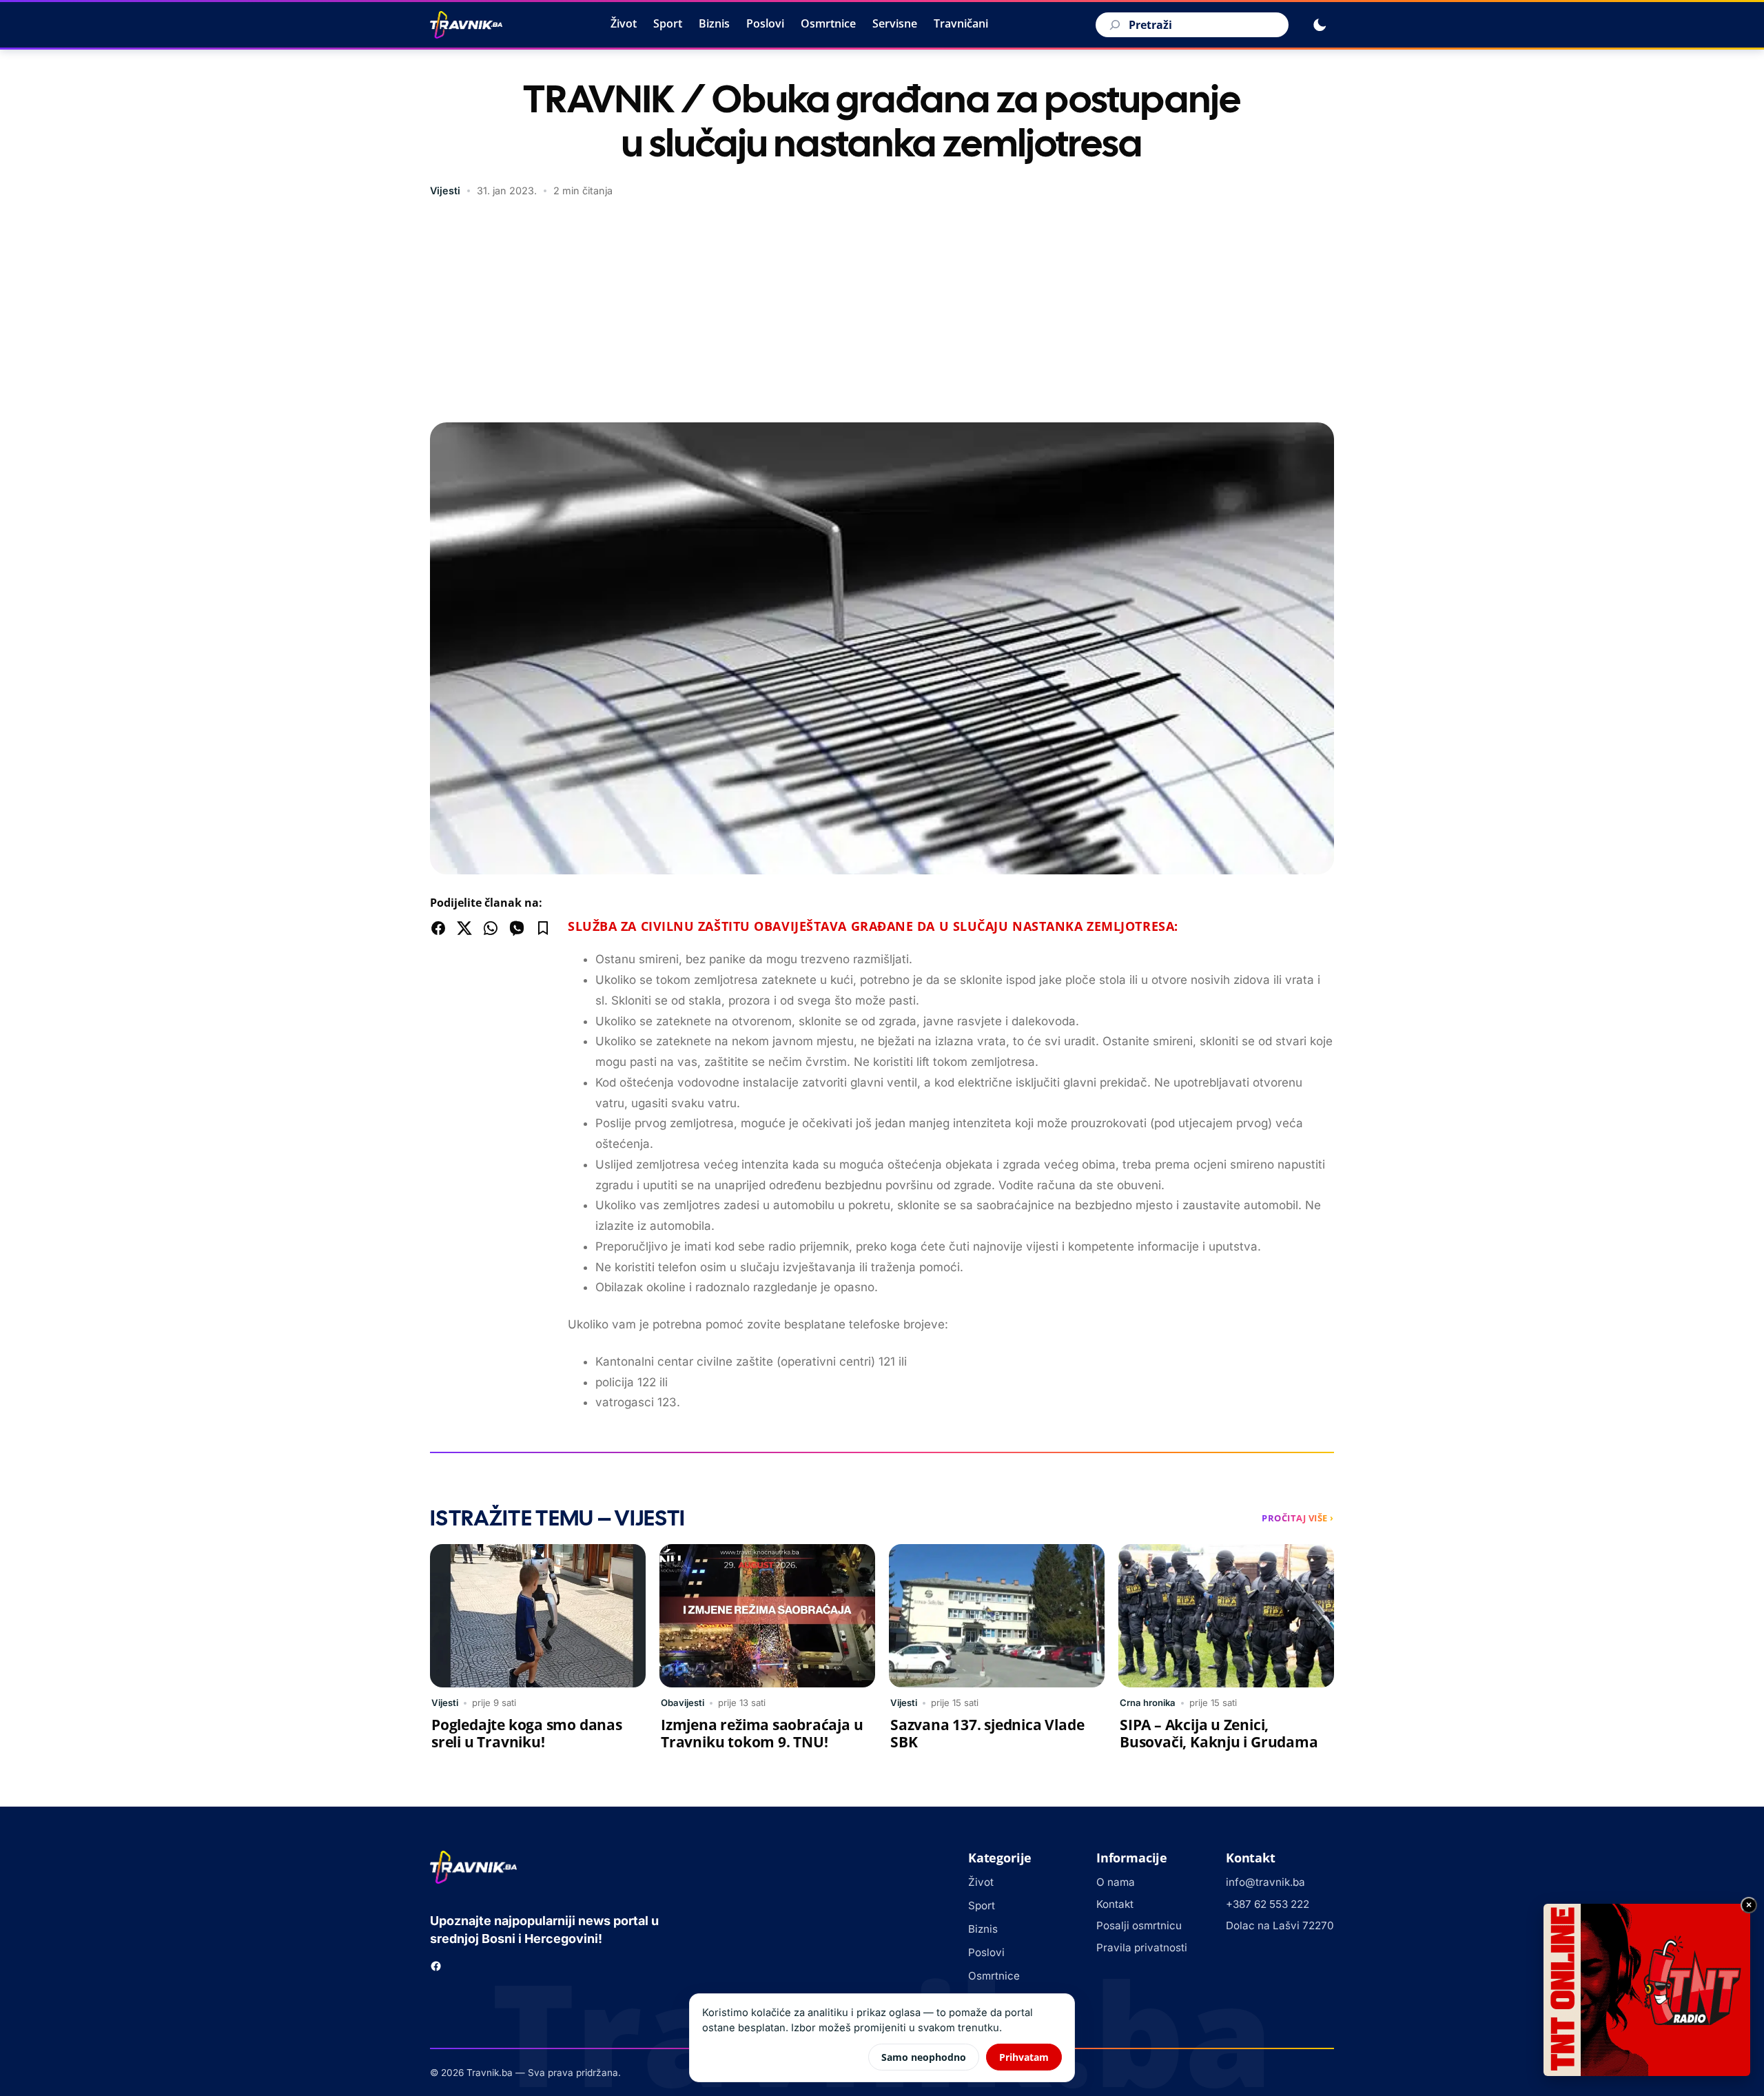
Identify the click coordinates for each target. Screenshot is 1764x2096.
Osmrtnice (828, 23)
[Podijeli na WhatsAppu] (491, 928)
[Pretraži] (1113, 25)
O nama (1116, 1882)
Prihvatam (1024, 2057)
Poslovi (765, 23)
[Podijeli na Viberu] (517, 928)
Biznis (714, 23)
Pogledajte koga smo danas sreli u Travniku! (527, 1733)
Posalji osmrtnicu (1139, 1925)
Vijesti (445, 191)
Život (624, 23)
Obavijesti (683, 1703)
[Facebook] (436, 1966)
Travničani (961, 23)
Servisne (895, 23)
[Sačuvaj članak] (543, 928)
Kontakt (1115, 1904)
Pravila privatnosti (1142, 1948)
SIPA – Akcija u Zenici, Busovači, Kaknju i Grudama (1219, 1733)
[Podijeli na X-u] (464, 928)
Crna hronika (1148, 1703)
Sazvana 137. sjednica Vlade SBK (987, 1733)
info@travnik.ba (1265, 1882)
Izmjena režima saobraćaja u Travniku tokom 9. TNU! (762, 1733)
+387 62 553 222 (1268, 1904)
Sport (668, 23)
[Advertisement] (882, 312)
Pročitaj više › (1298, 1518)
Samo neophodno (924, 2057)
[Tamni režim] (1320, 25)
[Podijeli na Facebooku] (438, 928)
